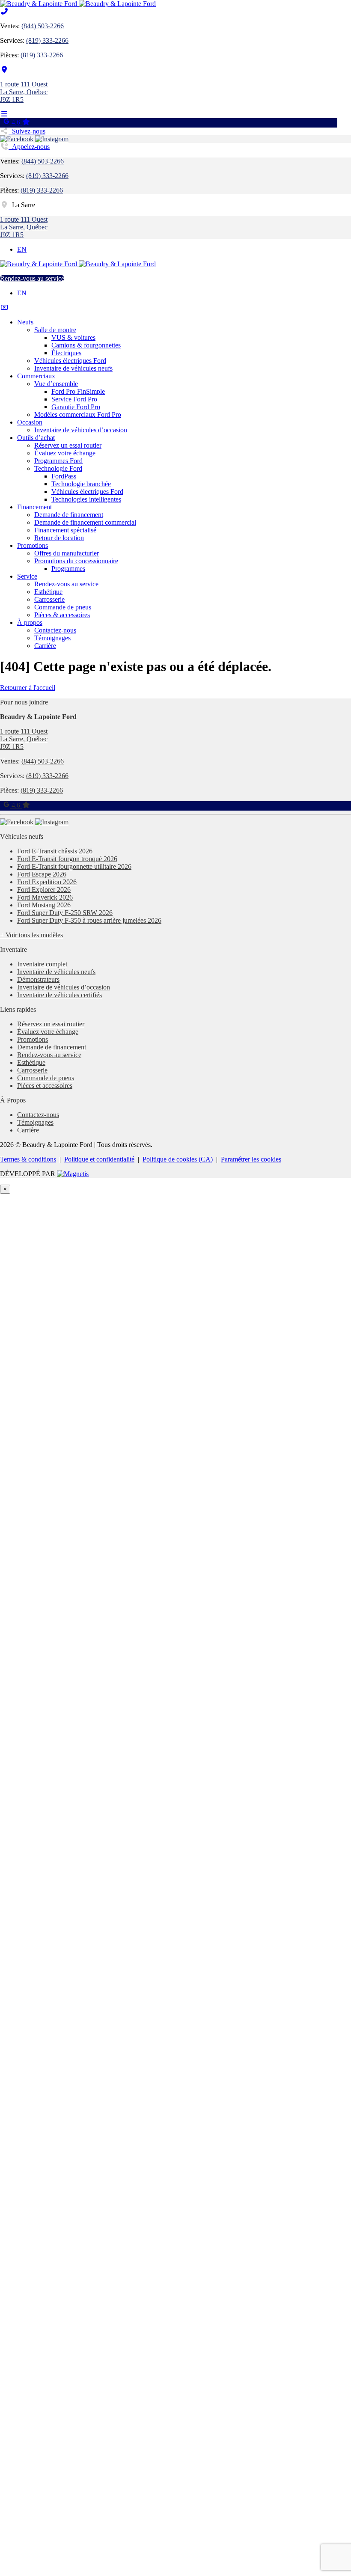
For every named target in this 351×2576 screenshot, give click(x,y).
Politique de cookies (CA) (178, 1159)
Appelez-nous (29, 147)
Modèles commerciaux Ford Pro (78, 414)
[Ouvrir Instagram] (52, 139)
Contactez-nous (55, 630)
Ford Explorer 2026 (44, 890)
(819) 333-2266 (47, 40)
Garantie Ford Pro (76, 407)
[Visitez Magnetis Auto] (73, 1174)
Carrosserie (49, 599)
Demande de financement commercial (85, 522)
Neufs (25, 322)
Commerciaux (36, 376)
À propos (30, 622)
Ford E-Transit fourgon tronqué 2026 (67, 859)
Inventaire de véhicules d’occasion (81, 430)
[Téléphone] (4, 11)
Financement (34, 507)
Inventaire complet (42, 964)
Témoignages (52, 638)
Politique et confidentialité (99, 1159)
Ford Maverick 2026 (45, 897)
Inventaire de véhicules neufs (73, 368)
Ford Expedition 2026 (47, 882)
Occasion (30, 422)
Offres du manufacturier (67, 553)
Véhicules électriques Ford (70, 361)
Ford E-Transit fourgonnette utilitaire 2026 (74, 866)
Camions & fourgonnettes (86, 345)
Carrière (45, 646)
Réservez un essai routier (68, 445)
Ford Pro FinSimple (78, 391)
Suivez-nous (27, 131)
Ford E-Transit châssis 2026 (55, 851)
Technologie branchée (81, 484)
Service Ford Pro (74, 399)
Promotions (33, 545)
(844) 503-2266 (43, 26)
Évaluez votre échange (65, 453)
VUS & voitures (73, 337)
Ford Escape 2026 (42, 874)
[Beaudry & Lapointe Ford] (78, 4)
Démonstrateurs (38, 979)
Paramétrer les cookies (251, 1159)
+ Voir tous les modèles (31, 935)
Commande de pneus (63, 607)
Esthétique (48, 592)
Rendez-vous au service (32, 278)
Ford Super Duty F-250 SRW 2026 (65, 913)
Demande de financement (69, 515)
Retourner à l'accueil (28, 688)
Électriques (66, 353)
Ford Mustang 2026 (44, 905)
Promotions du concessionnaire (76, 561)
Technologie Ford (58, 468)
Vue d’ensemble (56, 384)
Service (27, 576)
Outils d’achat (36, 438)
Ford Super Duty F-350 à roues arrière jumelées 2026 (89, 920)
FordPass (64, 476)
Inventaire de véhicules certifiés (59, 995)
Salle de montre (55, 330)
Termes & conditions (28, 1159)
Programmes (68, 569)
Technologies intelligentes (86, 499)
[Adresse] (4, 70)
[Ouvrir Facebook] (17, 139)
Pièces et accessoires (45, 1086)
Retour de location (59, 538)
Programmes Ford (58, 461)
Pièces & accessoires (62, 615)
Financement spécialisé (65, 530)
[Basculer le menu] (4, 114)
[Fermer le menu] (4, 308)
